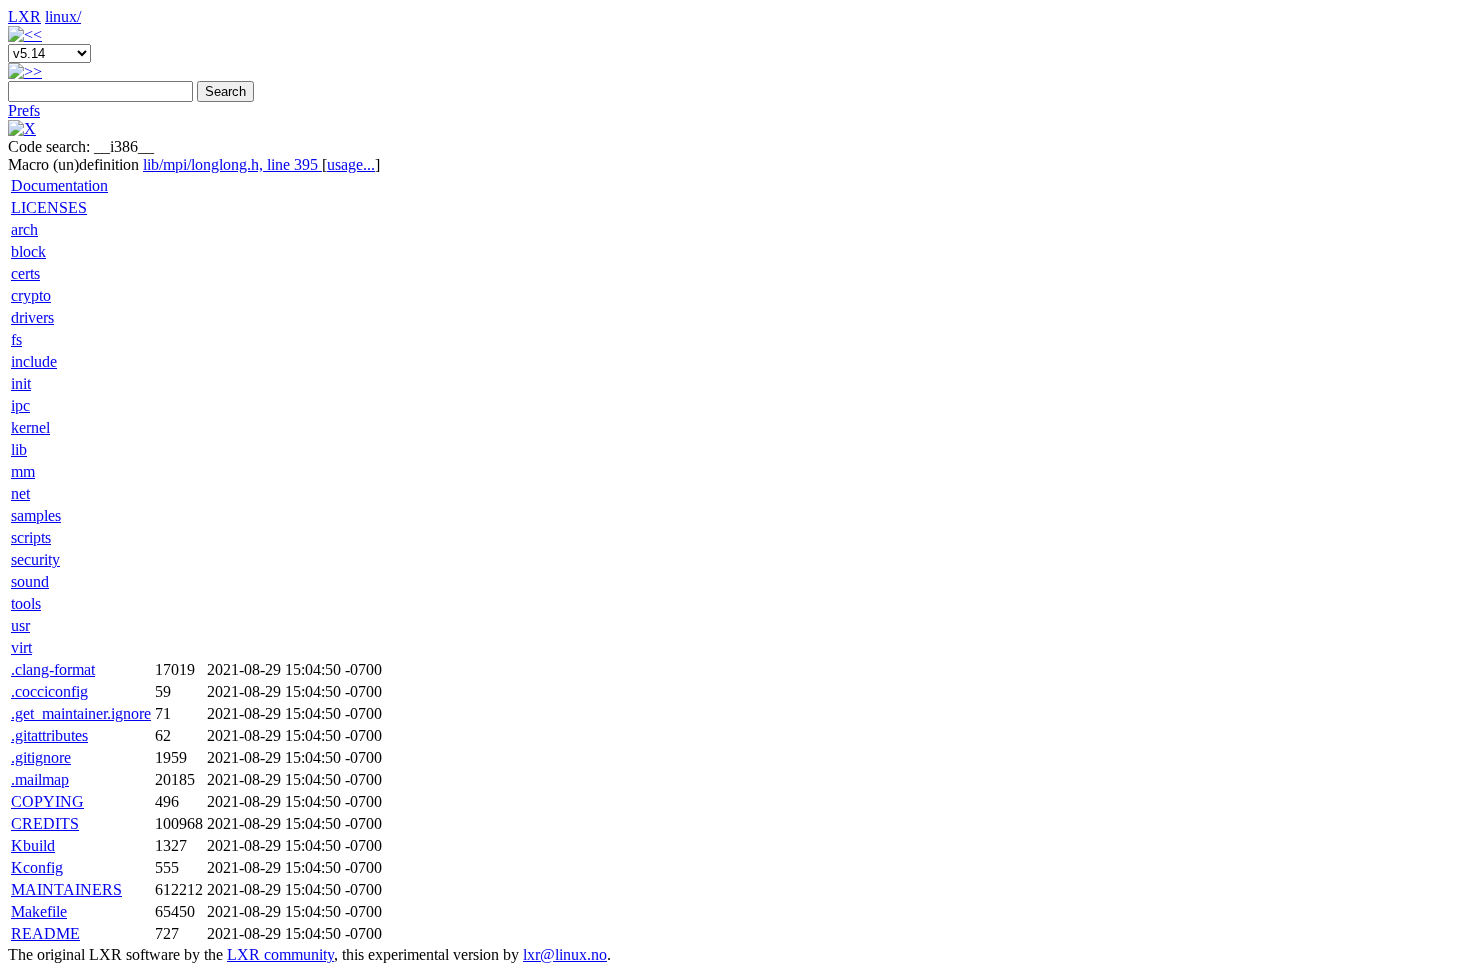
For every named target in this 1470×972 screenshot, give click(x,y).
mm (23, 471)
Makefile (39, 911)
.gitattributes (49, 735)
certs (25, 273)
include (34, 361)
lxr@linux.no (565, 954)
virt (21, 647)
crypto (31, 295)
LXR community (280, 954)
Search (225, 91)
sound (30, 581)
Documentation (59, 185)
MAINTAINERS (66, 889)
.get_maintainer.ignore (81, 713)
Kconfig (37, 867)
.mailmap (40, 779)
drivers (32, 317)
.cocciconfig (49, 691)
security (35, 559)
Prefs (24, 110)
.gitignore (41, 757)
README (45, 933)
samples (36, 515)
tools (26, 603)
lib (19, 449)
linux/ (63, 16)
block (28, 251)
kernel (30, 427)
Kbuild (33, 845)
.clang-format (53, 669)
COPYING (47, 801)
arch (24, 229)
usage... (351, 164)
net (20, 493)
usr (20, 625)
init (21, 383)
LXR (24, 16)
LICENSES (49, 207)
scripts (31, 537)
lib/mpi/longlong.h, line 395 (232, 164)
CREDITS (45, 823)
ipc (20, 405)
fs (16, 339)
